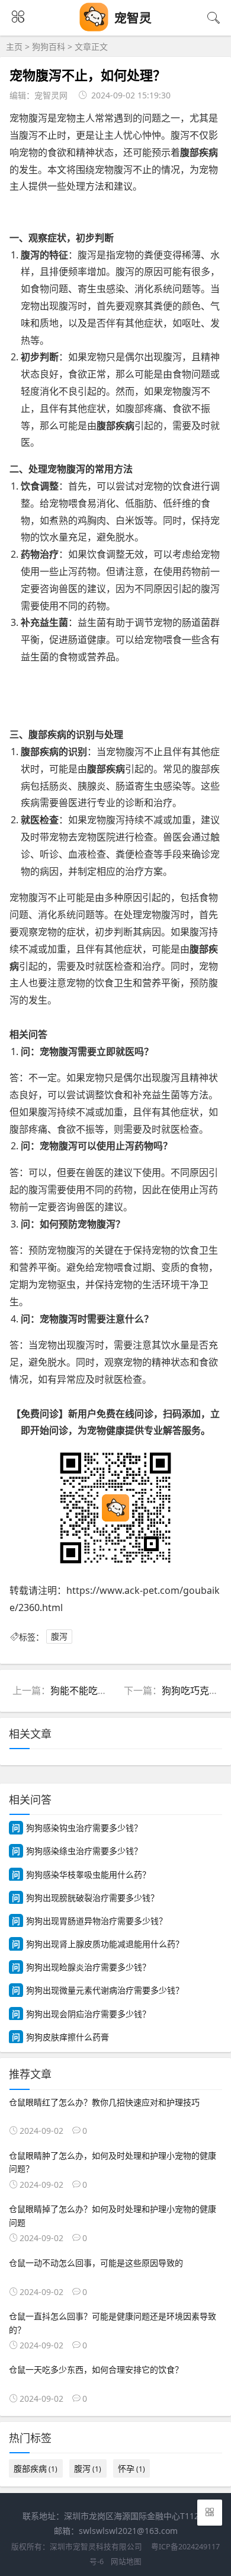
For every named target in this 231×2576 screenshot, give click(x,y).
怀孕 (131, 2468)
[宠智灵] (94, 28)
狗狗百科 (49, 47)
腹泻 (59, 1637)
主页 (14, 47)
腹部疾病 (36, 2468)
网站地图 (126, 2561)
